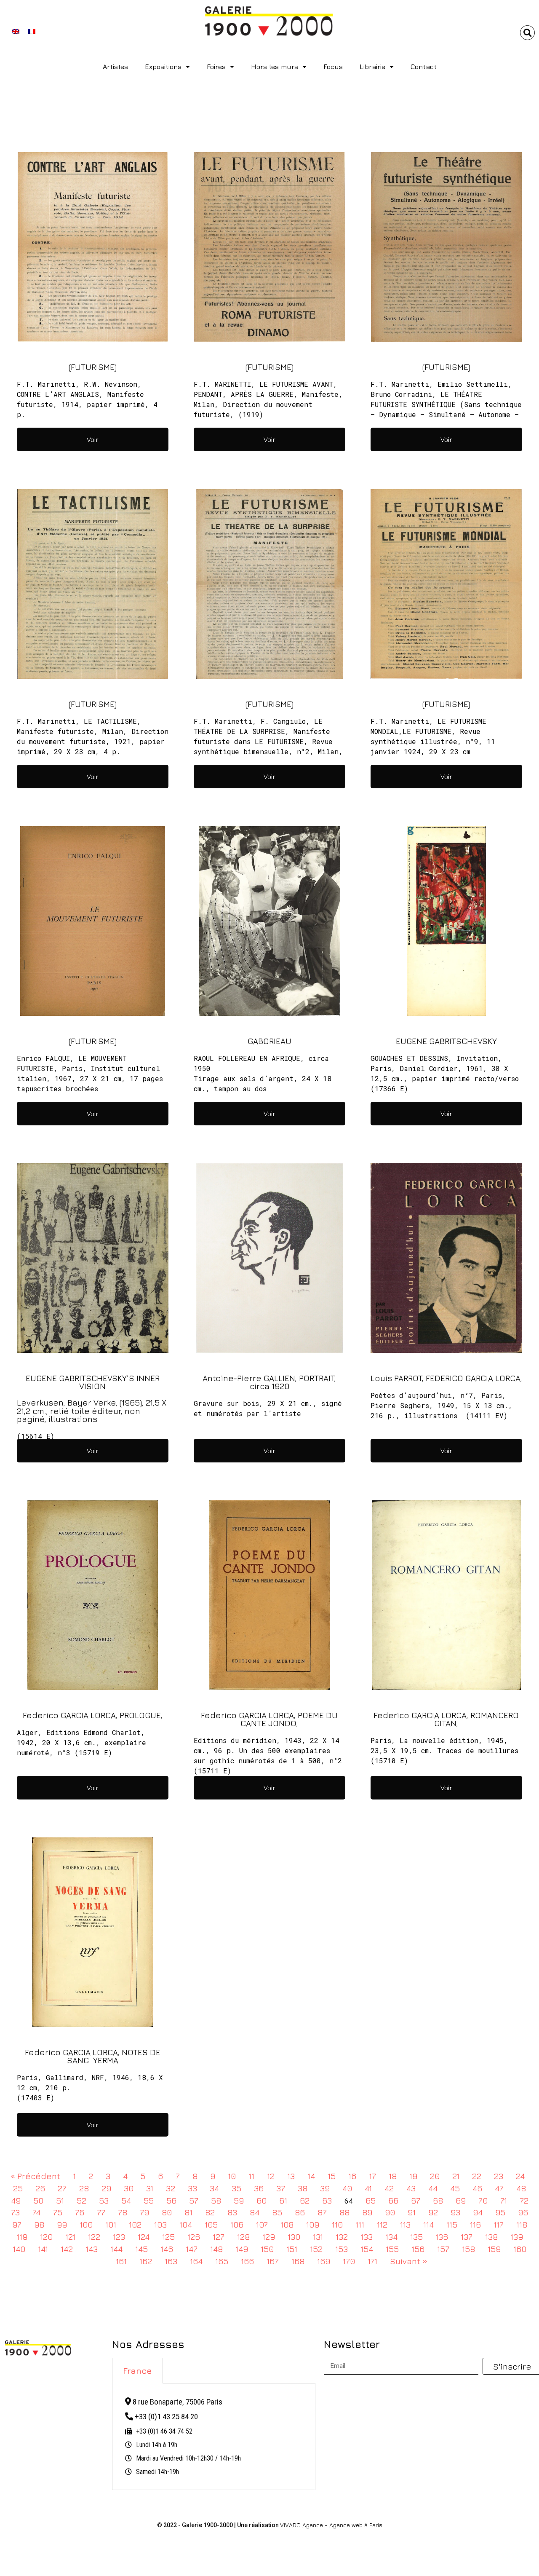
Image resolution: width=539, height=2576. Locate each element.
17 (372, 2176)
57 (194, 2200)
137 (467, 2237)
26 (40, 2188)
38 (303, 2188)
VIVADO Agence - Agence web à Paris (331, 2525)
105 (211, 2224)
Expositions (163, 67)
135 (416, 2237)
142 (67, 2249)
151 (292, 2249)
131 (318, 2237)
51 (60, 2200)
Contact (424, 67)
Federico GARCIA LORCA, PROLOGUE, (93, 1715)
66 (393, 2200)
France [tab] (137, 2371)
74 (36, 2212)
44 (433, 2188)
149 (242, 2249)
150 (267, 2249)
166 (247, 2261)
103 (160, 2224)
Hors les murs (275, 67)
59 (239, 2200)
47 (499, 2188)
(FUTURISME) (93, 367)
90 (390, 2212)
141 (43, 2249)
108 (287, 2224)
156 (418, 2249)
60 (261, 2200)
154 (367, 2249)
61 (283, 2200)
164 (196, 2261)
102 (135, 2224)
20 (435, 2176)
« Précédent (35, 2176)
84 (255, 2212)
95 (500, 2212)
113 (405, 2224)
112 (382, 2224)
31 (150, 2188)
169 (324, 2261)
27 (62, 2188)
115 (452, 2224)
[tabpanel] (214, 2437)
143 (92, 2249)
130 (294, 2237)
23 (499, 2176)
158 (468, 2249)
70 (483, 2200)
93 (455, 2212)
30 (129, 2188)
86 (300, 2212)
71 (504, 2200)
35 (236, 2188)
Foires (216, 67)
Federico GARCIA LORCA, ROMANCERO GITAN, (446, 1719)
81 (188, 2212)
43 (411, 2188)
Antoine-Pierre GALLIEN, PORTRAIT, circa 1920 (269, 1382)
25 (18, 2188)
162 (146, 2261)
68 (438, 2200)
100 (86, 2224)
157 (443, 2249)
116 (475, 2224)
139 (517, 2237)
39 (325, 2188)
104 (186, 2224)
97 (17, 2224)
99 (62, 2224)
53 (104, 2200)
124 (144, 2237)
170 (349, 2261)
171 (372, 2261)
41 (368, 2188)
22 (477, 2176)
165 (222, 2261)
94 (478, 2212)
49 (16, 2200)
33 (192, 2188)
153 (342, 2249)
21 (456, 2176)
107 (262, 2224)
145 (141, 2249)
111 (360, 2224)
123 (119, 2237)
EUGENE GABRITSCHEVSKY (446, 1041)
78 (123, 2212)
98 (39, 2224)
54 (126, 2200)
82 (210, 2212)
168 (298, 2261)
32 (171, 2188)
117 (499, 2224)
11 (251, 2176)
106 (237, 2224)
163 (171, 2261)
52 (81, 2200)
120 (46, 2237)
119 (22, 2237)
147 (192, 2249)
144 (116, 2249)
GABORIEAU (269, 1041)
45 (455, 2188)
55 (149, 2200)
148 (216, 2249)
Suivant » (409, 2261)
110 (337, 2224)
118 (522, 2224)
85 (277, 2212)
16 (352, 2176)
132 (342, 2237)
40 (347, 2188)
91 (412, 2212)
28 (84, 2188)
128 (243, 2237)
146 (167, 2249)
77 (101, 2212)
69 (461, 2200)
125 (168, 2237)
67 (416, 2200)
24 (520, 2176)
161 (121, 2261)
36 (259, 2188)
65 (371, 2200)
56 (171, 2200)
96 (523, 2212)
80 (167, 2212)
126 (194, 2237)
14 (311, 2176)
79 (144, 2212)
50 (38, 2200)
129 (269, 2237)
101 (111, 2224)
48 (521, 2188)
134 (391, 2237)
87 (322, 2212)
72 (524, 2200)
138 (491, 2237)
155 (392, 2249)
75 (58, 2212)
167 (273, 2261)
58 (216, 2200)
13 (291, 2176)
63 (327, 2200)
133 (367, 2237)
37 (281, 2188)
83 (232, 2212)
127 (219, 2237)
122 (94, 2237)
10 (232, 2176)
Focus (333, 67)
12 (271, 2176)
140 (19, 2249)
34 (214, 2188)
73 (15, 2212)
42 (389, 2188)
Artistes (115, 67)
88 (344, 2212)
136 (442, 2237)
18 (393, 2176)
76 (80, 2212)
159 (494, 2249)
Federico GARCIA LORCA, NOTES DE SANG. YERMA (93, 2056)
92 (433, 2212)
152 (316, 2249)
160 (520, 2249)
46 (477, 2188)
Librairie (372, 67)
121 (70, 2237)
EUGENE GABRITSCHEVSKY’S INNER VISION (93, 1382)
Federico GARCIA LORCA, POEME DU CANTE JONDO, (269, 1719)
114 (428, 2224)
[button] (527, 33)
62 (305, 2200)
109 (313, 2224)
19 (413, 2176)
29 (106, 2188)
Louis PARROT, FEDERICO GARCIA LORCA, (446, 1378)
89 (367, 2212)
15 (332, 2176)
